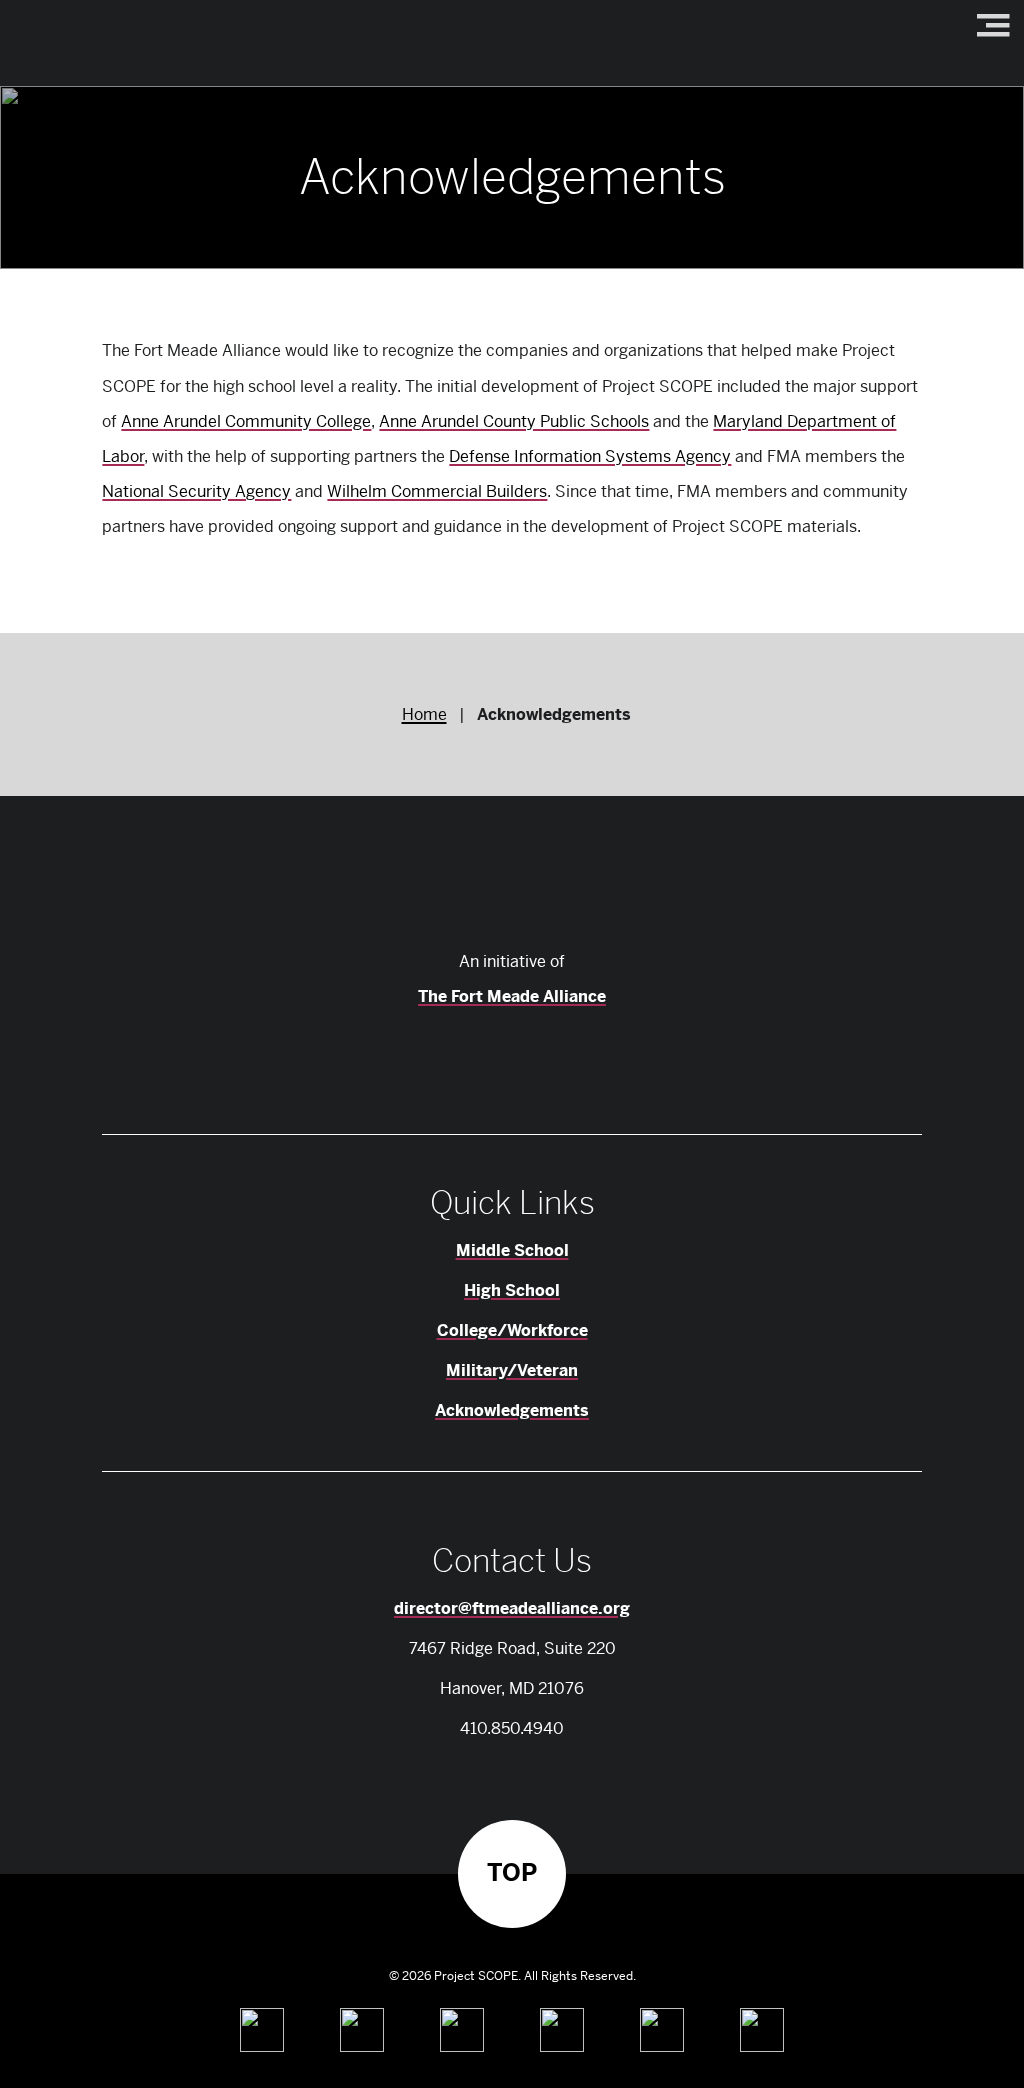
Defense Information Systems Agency (590, 456)
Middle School (512, 1250)
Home (424, 714)
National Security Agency (196, 491)
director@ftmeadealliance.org (512, 1608)
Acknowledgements (512, 1410)
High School (512, 1290)
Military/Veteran (512, 1370)
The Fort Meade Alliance (512, 996)
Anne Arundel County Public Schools (514, 421)
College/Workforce (512, 1330)
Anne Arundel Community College (246, 421)
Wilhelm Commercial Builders (437, 491)
